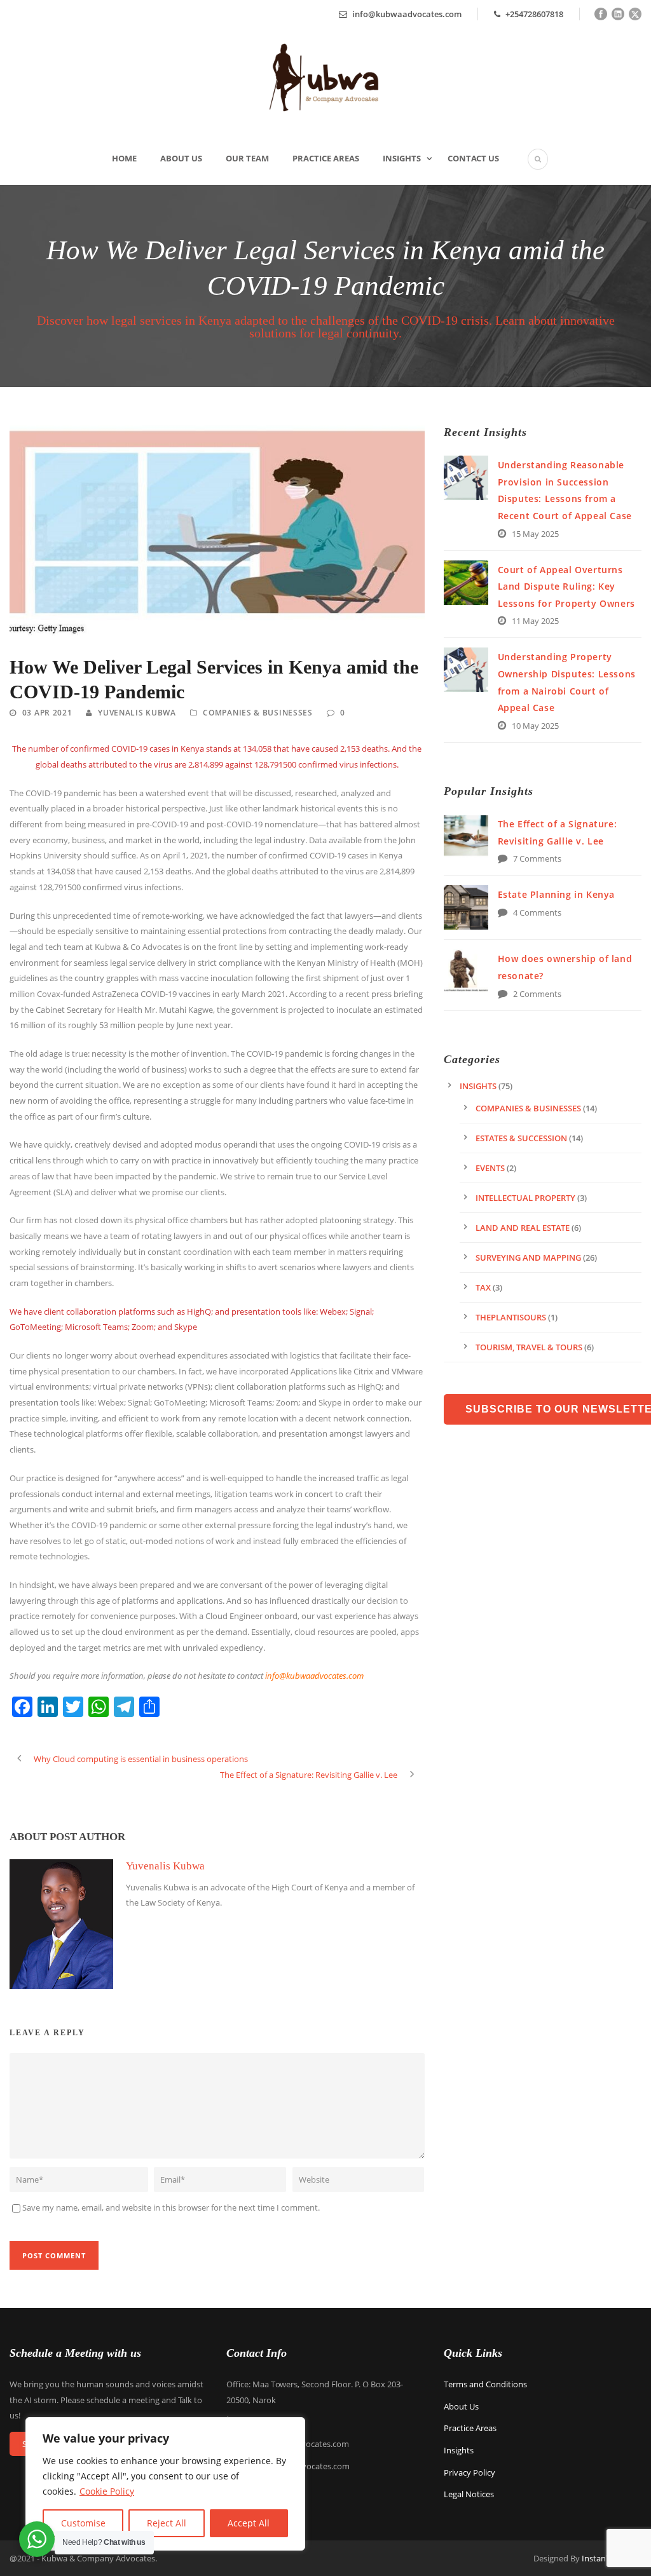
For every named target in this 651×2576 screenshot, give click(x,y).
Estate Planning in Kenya (556, 894)
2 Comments (537, 994)
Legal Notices (469, 2494)
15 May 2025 (535, 534)
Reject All (167, 2523)
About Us (181, 158)
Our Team (247, 158)
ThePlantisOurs (511, 1317)
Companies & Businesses (257, 713)
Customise (83, 2523)
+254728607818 (533, 14)
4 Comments (537, 912)
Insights (402, 158)
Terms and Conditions (485, 2384)
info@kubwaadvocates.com (407, 14)
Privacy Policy (469, 2472)
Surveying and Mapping (528, 1257)
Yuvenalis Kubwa (137, 713)
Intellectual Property (525, 1198)
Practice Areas (326, 158)
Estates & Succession (521, 1138)
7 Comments (537, 858)
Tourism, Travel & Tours (529, 1347)
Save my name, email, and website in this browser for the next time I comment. (171, 2207)
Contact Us (473, 158)
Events (490, 1168)
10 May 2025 (535, 726)
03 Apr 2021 (47, 713)
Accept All (249, 2523)
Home (124, 158)
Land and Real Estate (523, 1228)
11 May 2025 (535, 621)
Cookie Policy (107, 2491)
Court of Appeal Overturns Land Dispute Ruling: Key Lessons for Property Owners (566, 586)
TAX (483, 1287)
